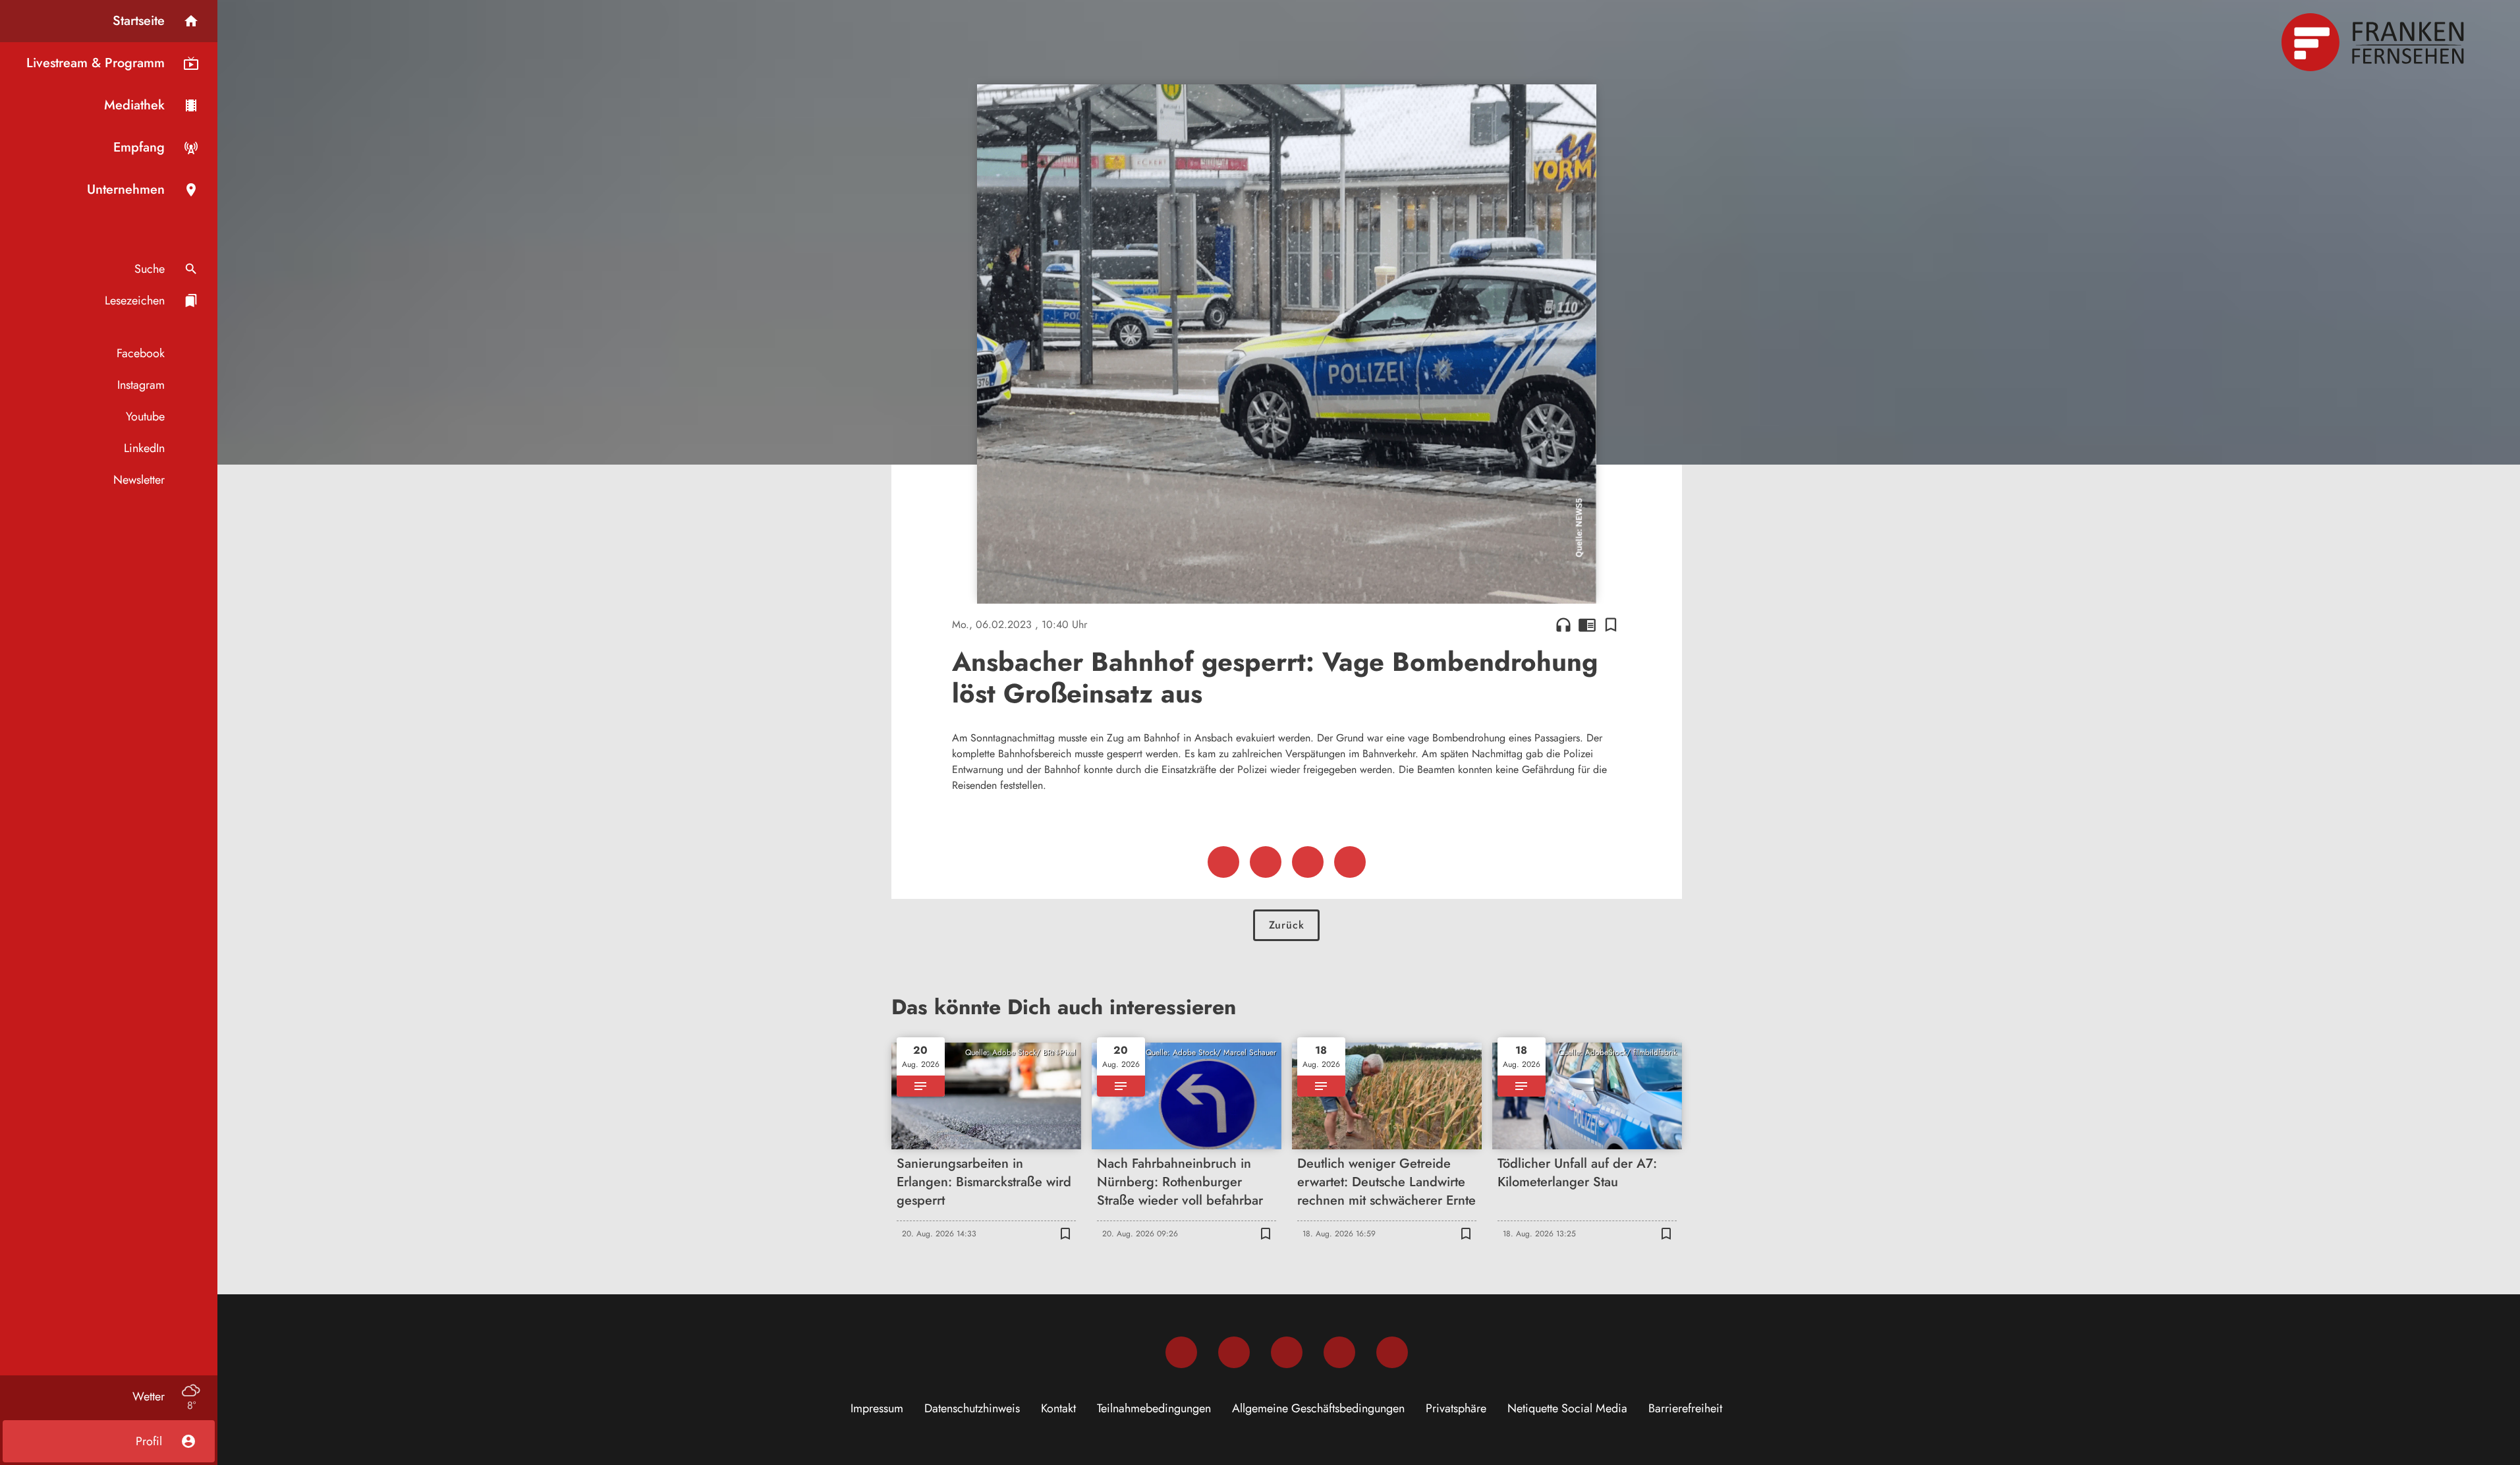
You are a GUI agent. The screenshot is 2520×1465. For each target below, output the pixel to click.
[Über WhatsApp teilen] (1308, 862)
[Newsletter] (1392, 1352)
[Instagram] (1234, 1352)
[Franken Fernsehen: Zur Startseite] (2374, 42)
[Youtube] (1287, 1352)
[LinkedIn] (1339, 1352)
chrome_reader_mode (1587, 625)
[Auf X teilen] (1266, 862)
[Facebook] (1181, 1352)
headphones (1563, 625)
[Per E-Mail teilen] (1350, 862)
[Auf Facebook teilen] (1223, 862)
